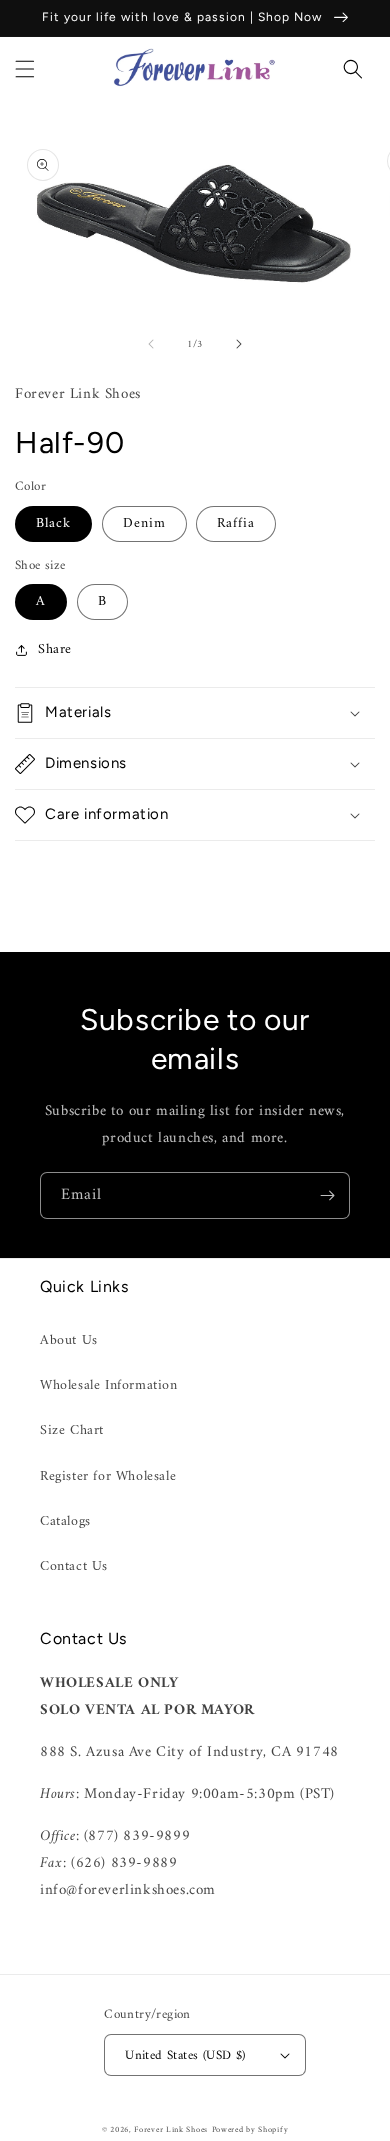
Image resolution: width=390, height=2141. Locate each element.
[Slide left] (151, 344)
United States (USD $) (185, 2055)
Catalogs (65, 1521)
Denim (144, 523)
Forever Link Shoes (171, 2130)
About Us (69, 1340)
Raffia (236, 523)
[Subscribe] (327, 1195)
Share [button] (55, 649)
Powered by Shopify (250, 2130)
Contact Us (74, 1566)
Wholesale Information (109, 1385)
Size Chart (72, 1430)
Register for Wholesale (108, 1476)
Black (53, 523)
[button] (25, 69)
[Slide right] (239, 344)
